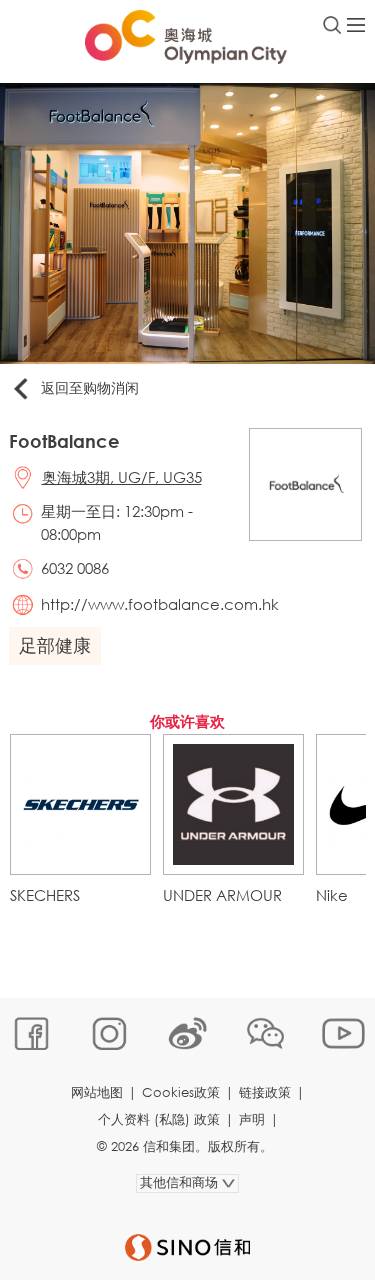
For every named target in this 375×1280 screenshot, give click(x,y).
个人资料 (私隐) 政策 (159, 1119)
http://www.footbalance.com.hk (160, 604)
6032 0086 (75, 568)
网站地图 (97, 1092)
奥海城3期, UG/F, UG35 (122, 477)
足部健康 (55, 645)
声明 (252, 1119)
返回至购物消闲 (90, 387)
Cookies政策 (181, 1092)
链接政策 (265, 1092)
